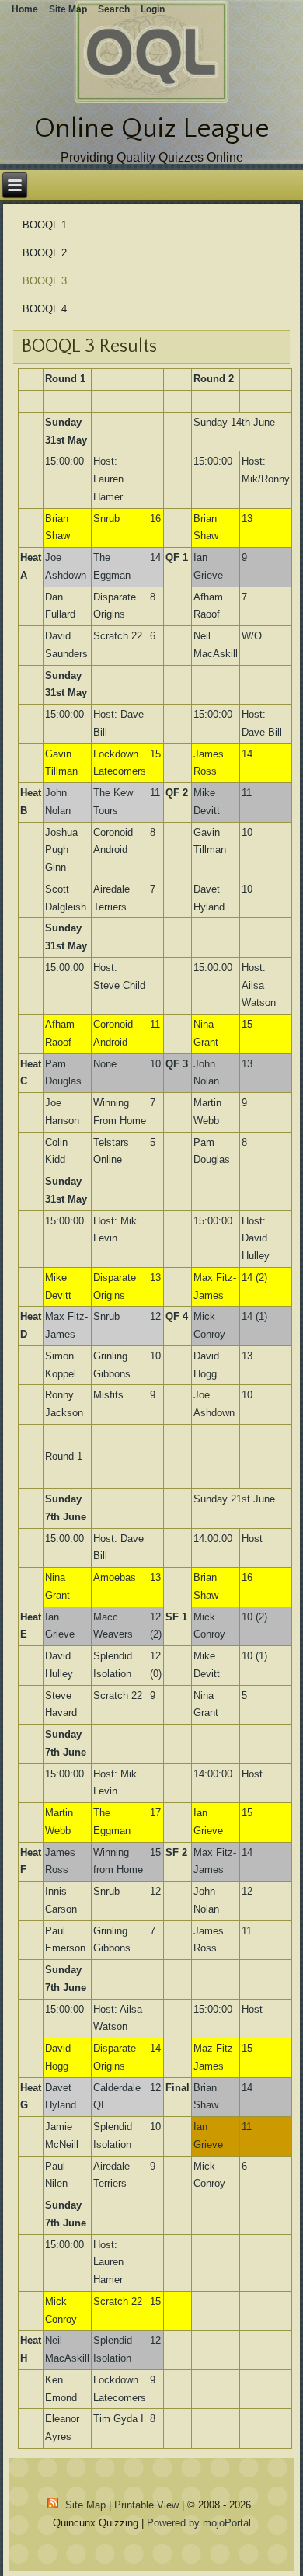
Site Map (85, 2505)
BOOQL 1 (45, 225)
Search (114, 9)
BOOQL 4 (45, 309)
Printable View (146, 2505)
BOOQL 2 (45, 253)
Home (25, 9)
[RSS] (54, 2503)
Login (153, 9)
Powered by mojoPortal (199, 2523)
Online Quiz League (152, 128)
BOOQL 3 (45, 281)
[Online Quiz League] (151, 100)
